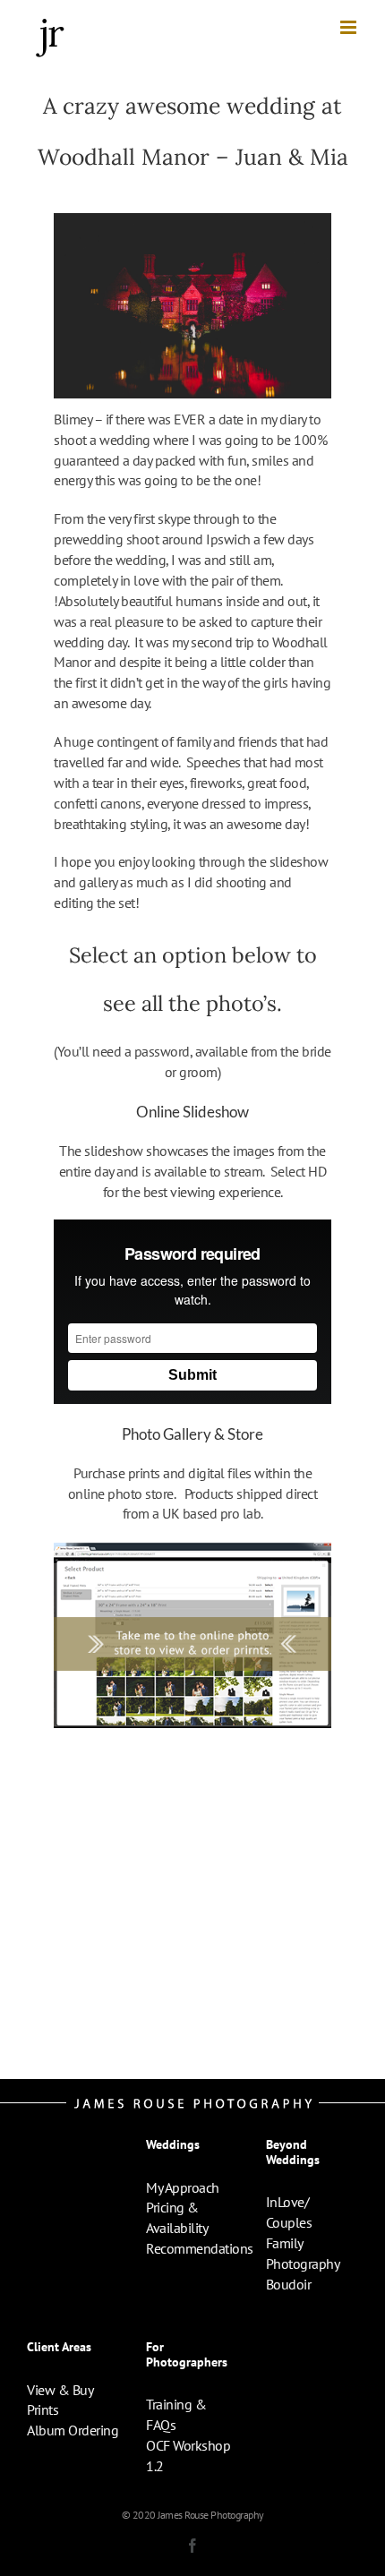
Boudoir (289, 2284)
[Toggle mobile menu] (350, 27)
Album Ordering (73, 2430)
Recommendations (200, 2248)
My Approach (183, 2187)
